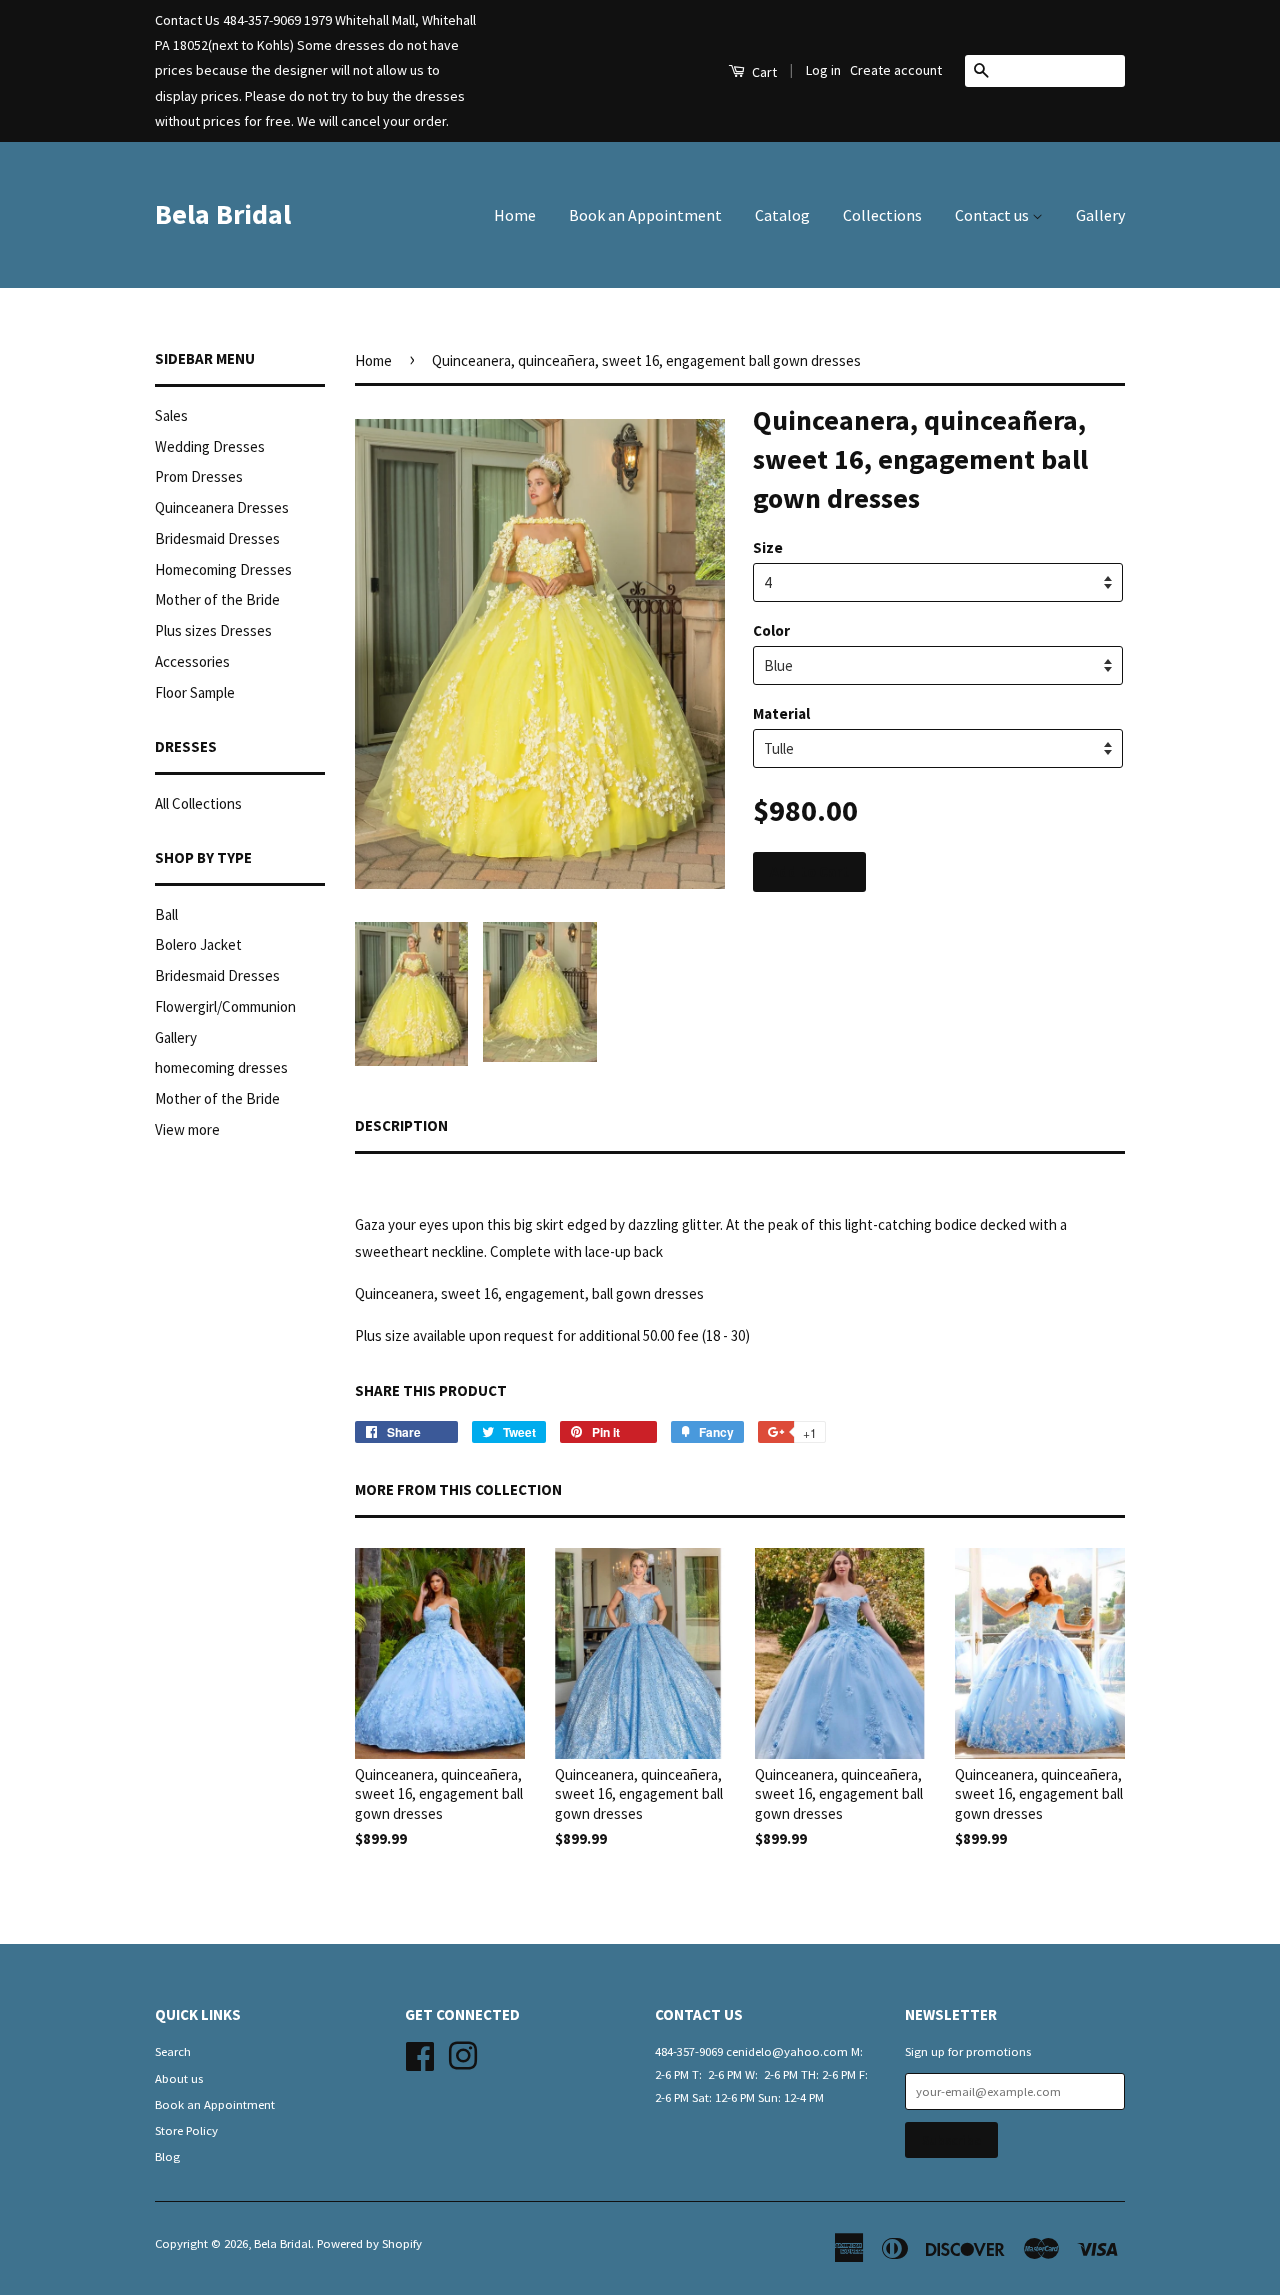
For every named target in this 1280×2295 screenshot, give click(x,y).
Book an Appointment (645, 215)
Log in (823, 70)
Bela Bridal (223, 214)
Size (768, 547)
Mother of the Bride (217, 599)
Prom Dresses (199, 476)
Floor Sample (195, 692)
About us (179, 2078)
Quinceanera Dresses (222, 507)
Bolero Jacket (198, 944)
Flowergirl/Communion (225, 1006)
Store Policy (186, 2130)
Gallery (1100, 215)
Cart (763, 72)
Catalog (782, 215)
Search (173, 2051)
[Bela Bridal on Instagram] (463, 2054)
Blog (167, 2156)
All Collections (198, 803)
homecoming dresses (221, 1067)
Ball (166, 914)
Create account (896, 70)
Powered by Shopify (369, 2243)
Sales (171, 415)
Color (771, 630)
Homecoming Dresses (223, 569)
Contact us (993, 215)
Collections (882, 215)
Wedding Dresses (210, 446)
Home (515, 215)
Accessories (192, 661)
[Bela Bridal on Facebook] (420, 2054)
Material (781, 713)
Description (401, 1125)
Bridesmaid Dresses (217, 538)
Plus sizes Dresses (213, 630)
